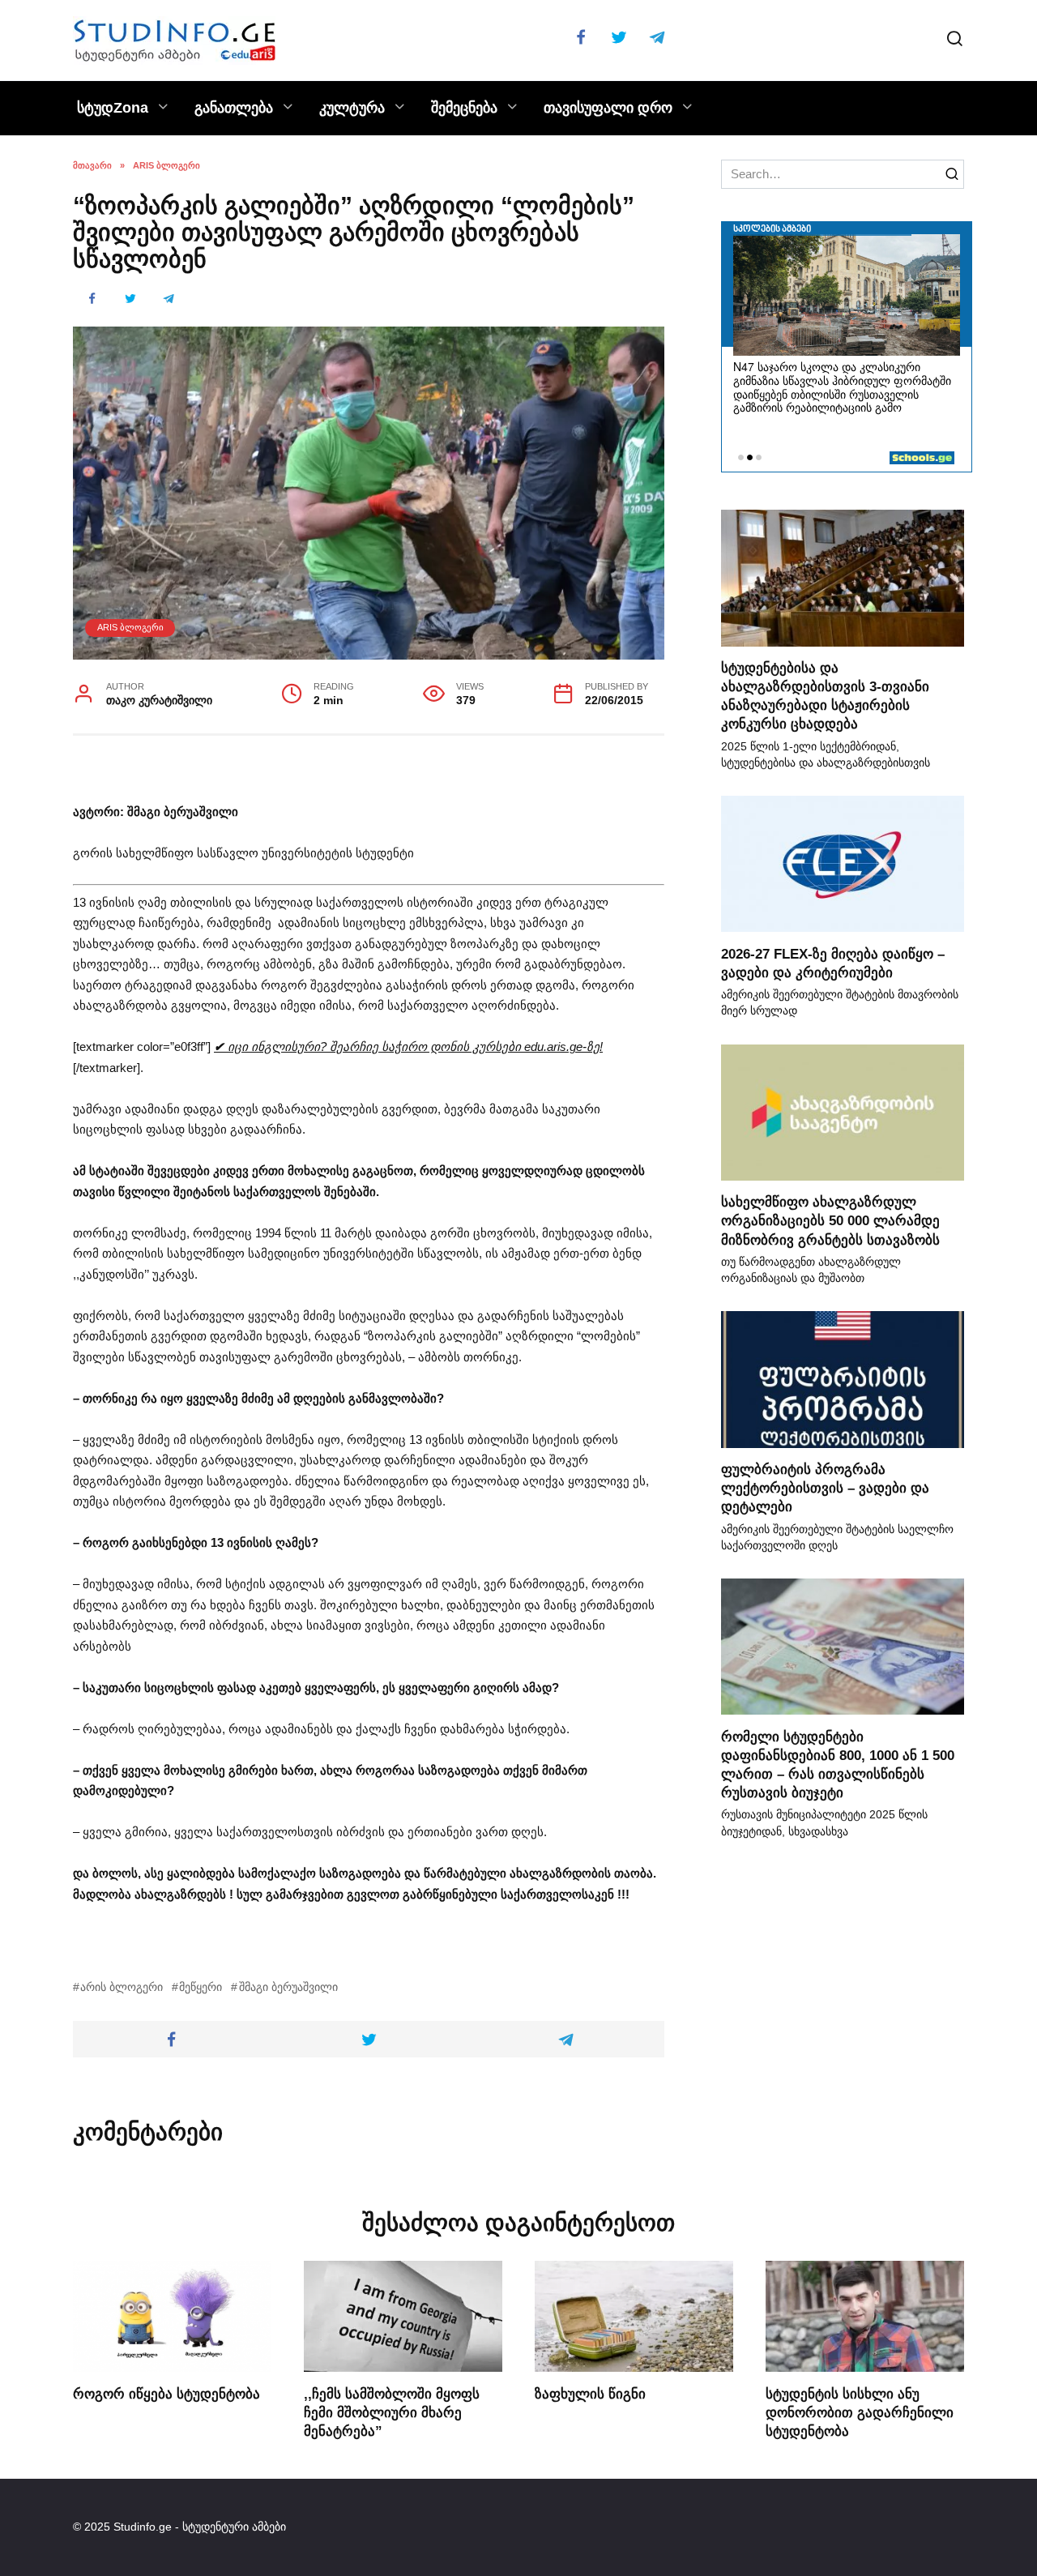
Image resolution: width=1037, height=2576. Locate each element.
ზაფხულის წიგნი (590, 2393)
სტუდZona (113, 108)
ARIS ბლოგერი (130, 627)
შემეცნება (464, 108)
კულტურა (352, 108)
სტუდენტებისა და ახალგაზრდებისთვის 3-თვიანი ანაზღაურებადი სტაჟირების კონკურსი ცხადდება (825, 696)
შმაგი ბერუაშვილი (288, 1987)
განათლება (234, 108)
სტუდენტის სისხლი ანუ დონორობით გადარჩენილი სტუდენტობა (860, 2412)
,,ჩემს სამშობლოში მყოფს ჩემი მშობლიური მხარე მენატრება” (392, 2412)
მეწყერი (201, 1987)
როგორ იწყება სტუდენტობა (166, 2393)
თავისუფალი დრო (608, 108)
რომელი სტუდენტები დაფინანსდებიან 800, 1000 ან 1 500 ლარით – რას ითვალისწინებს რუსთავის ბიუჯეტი (838, 1764)
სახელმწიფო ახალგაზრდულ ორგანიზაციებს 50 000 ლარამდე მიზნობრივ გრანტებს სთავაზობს (830, 1220)
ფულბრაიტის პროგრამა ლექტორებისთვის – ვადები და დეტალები (825, 1488)
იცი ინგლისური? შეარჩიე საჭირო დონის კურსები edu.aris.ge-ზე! (408, 1047)
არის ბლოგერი (122, 1987)
